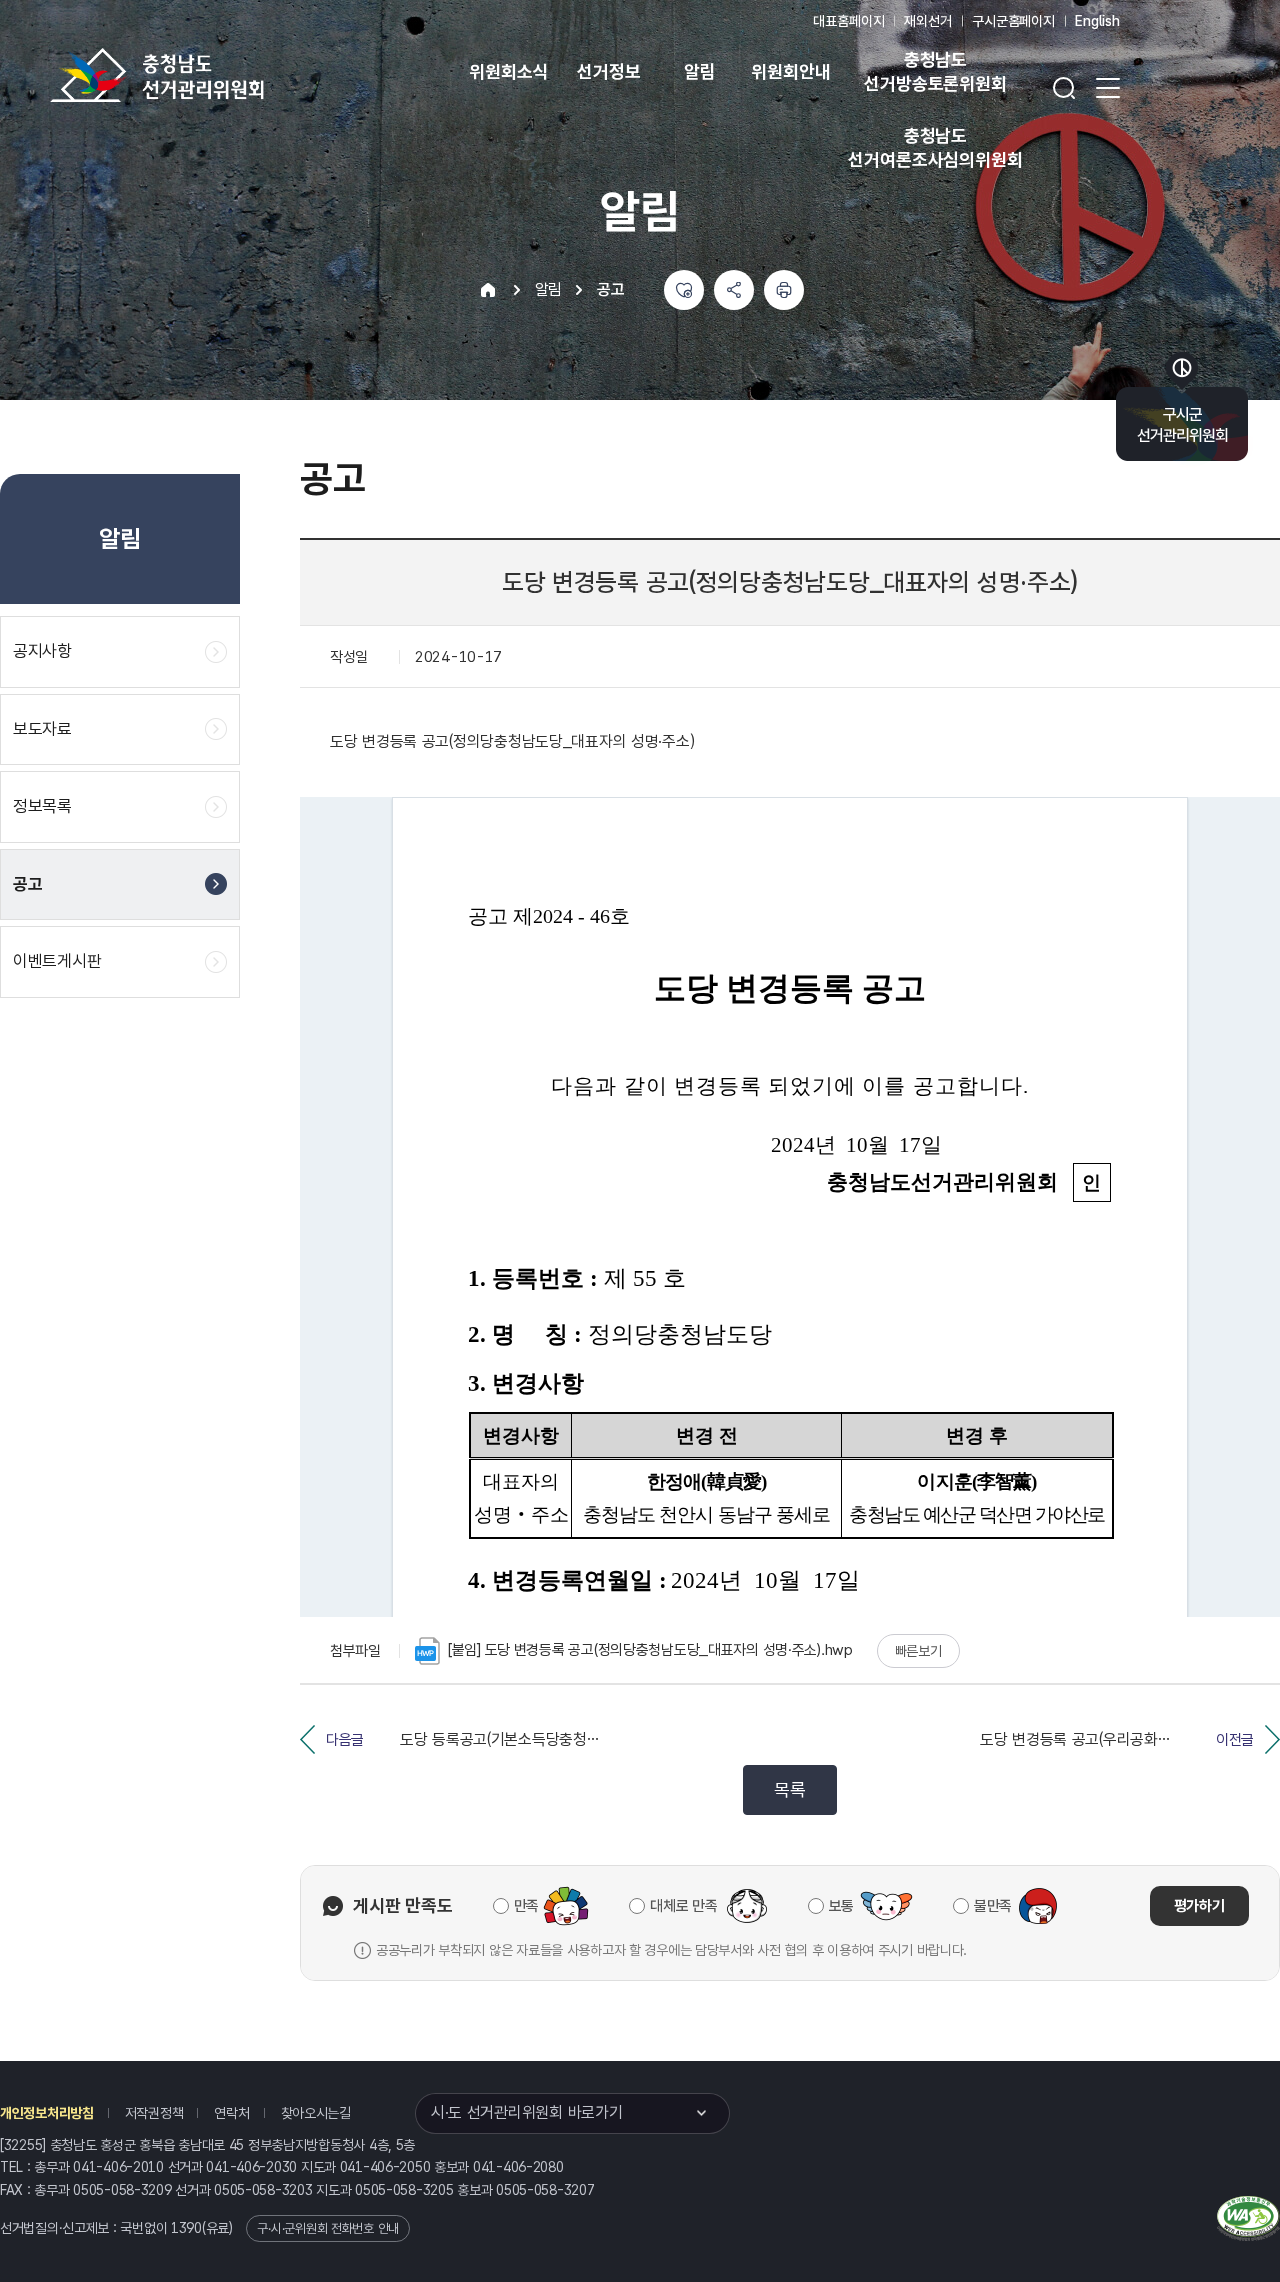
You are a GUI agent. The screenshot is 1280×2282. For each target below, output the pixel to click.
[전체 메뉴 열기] (1108, 88)
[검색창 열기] (1064, 88)
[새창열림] (1248, 2216)
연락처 (231, 2113)
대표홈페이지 (848, 21)
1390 (186, 2228)
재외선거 (927, 21)
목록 (789, 1789)
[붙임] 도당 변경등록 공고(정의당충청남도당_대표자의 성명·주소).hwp (650, 1650)
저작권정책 (154, 2113)
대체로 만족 (683, 1906)
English (1097, 21)
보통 (841, 1906)
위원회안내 (790, 71)
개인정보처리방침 (47, 2113)
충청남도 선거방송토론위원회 (935, 71)
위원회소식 (508, 71)
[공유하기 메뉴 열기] (734, 290)
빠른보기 (918, 1651)
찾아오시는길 (316, 2113)
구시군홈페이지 (1013, 21)
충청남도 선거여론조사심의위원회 (935, 147)
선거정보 (608, 71)
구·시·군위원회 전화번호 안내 (328, 2228)
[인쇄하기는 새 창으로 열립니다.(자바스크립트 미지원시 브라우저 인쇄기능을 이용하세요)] (784, 290)
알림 (700, 71)
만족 (526, 1906)
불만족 (993, 1906)
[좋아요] (684, 290)
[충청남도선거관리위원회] (220, 75)
